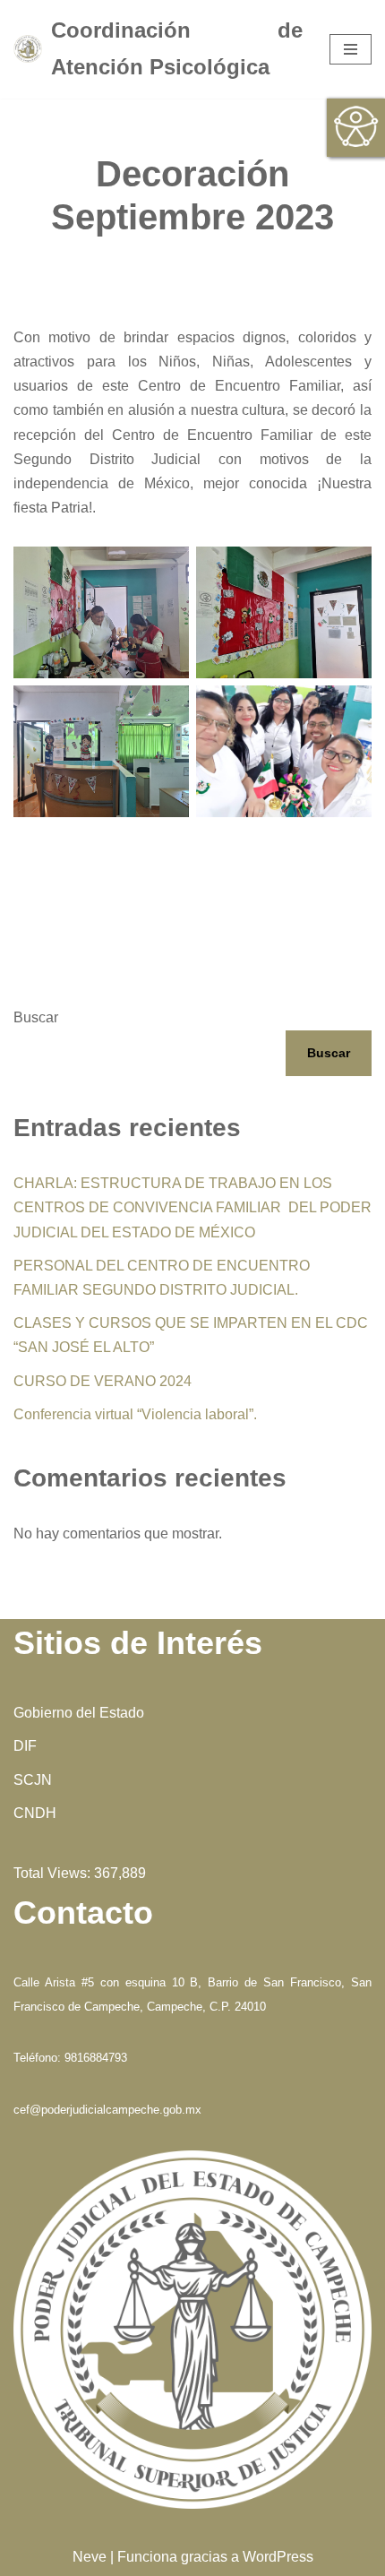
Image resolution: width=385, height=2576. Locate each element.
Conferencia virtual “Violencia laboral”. (135, 1414)
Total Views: (54, 1873)
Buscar (36, 1017)
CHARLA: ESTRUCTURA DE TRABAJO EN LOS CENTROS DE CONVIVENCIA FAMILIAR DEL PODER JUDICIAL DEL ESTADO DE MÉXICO (192, 1207)
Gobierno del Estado (79, 1713)
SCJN (33, 1780)
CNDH (35, 1813)
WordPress (278, 2557)
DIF (25, 1746)
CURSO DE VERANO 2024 (103, 1381)
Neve (90, 2557)
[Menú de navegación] (351, 49)
